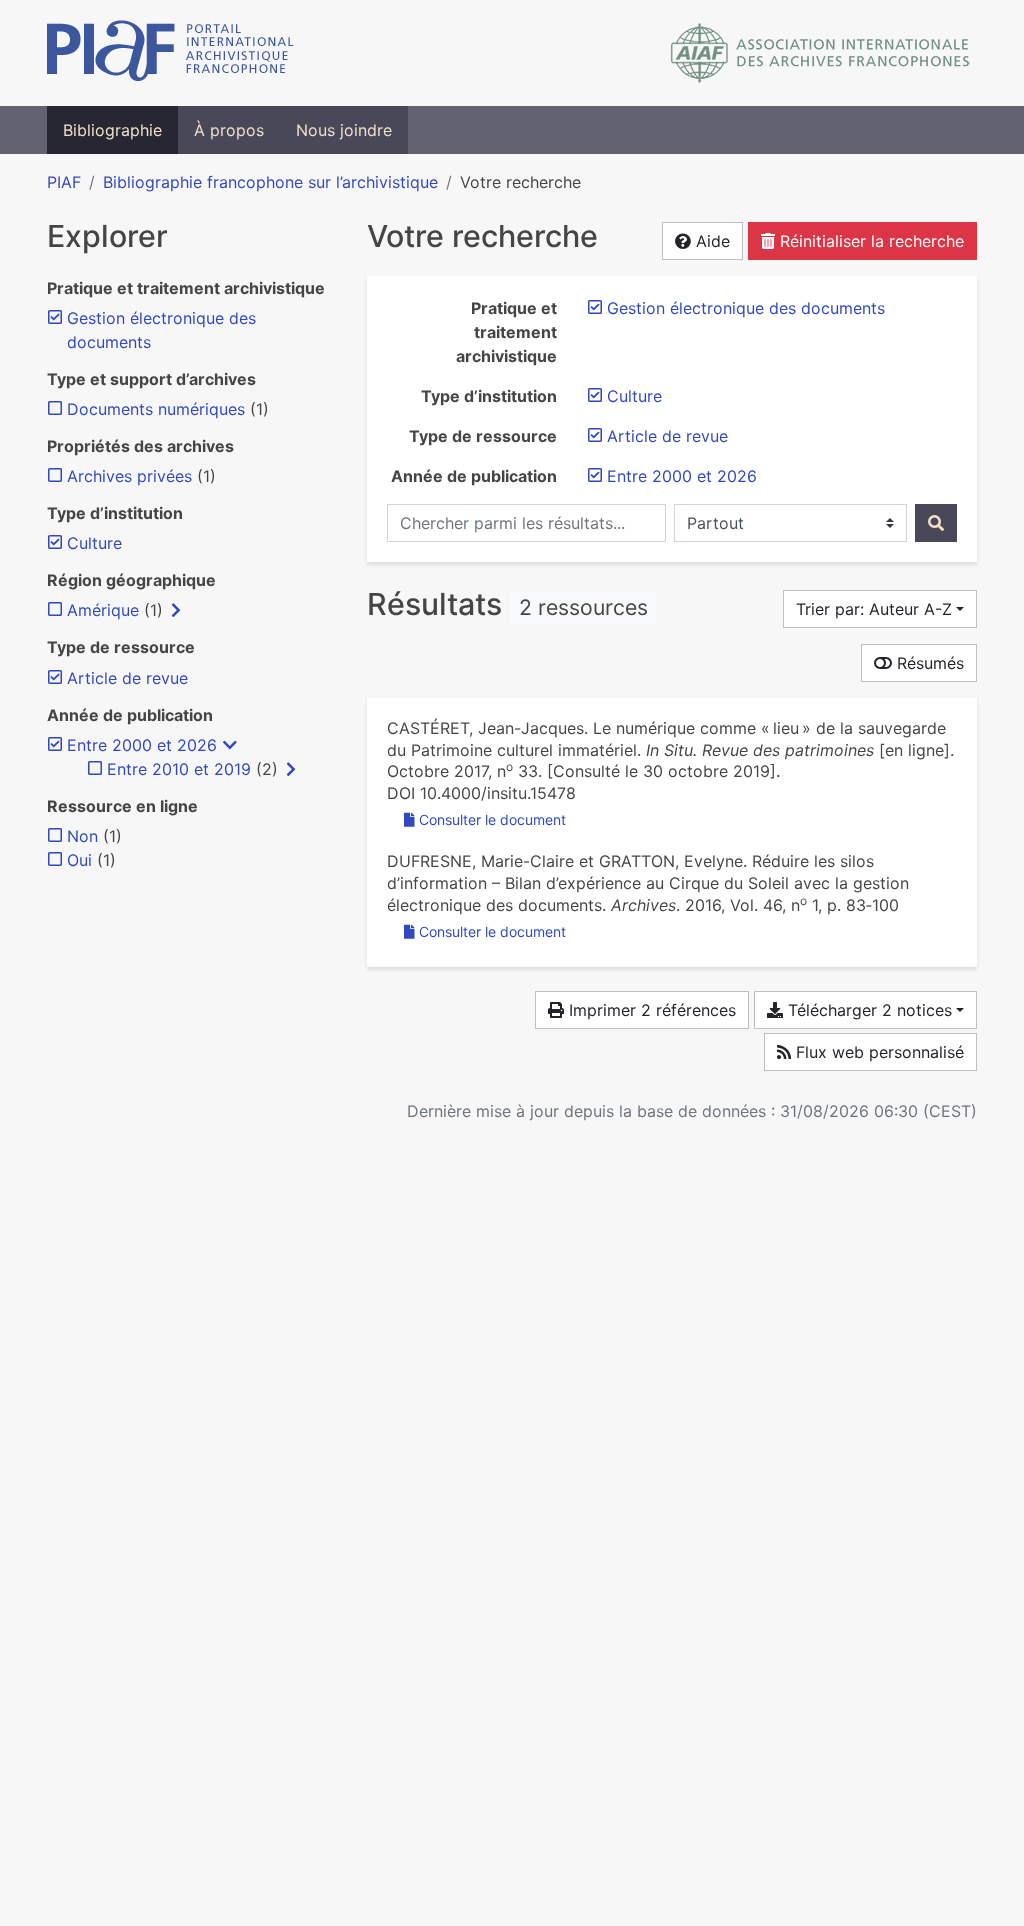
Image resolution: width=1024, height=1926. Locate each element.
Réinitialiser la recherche (869, 241)
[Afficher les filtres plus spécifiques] (176, 610)
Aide (710, 241)
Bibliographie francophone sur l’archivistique (270, 182)
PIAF (64, 182)
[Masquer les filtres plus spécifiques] (230, 745)
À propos (229, 130)
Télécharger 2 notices (867, 1010)
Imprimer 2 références (650, 1010)
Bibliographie (112, 130)
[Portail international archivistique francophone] (170, 53)
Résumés (928, 663)
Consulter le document (492, 819)
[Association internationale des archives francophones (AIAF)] (820, 53)
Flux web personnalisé (877, 1052)
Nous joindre (344, 130)
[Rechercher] (936, 523)
